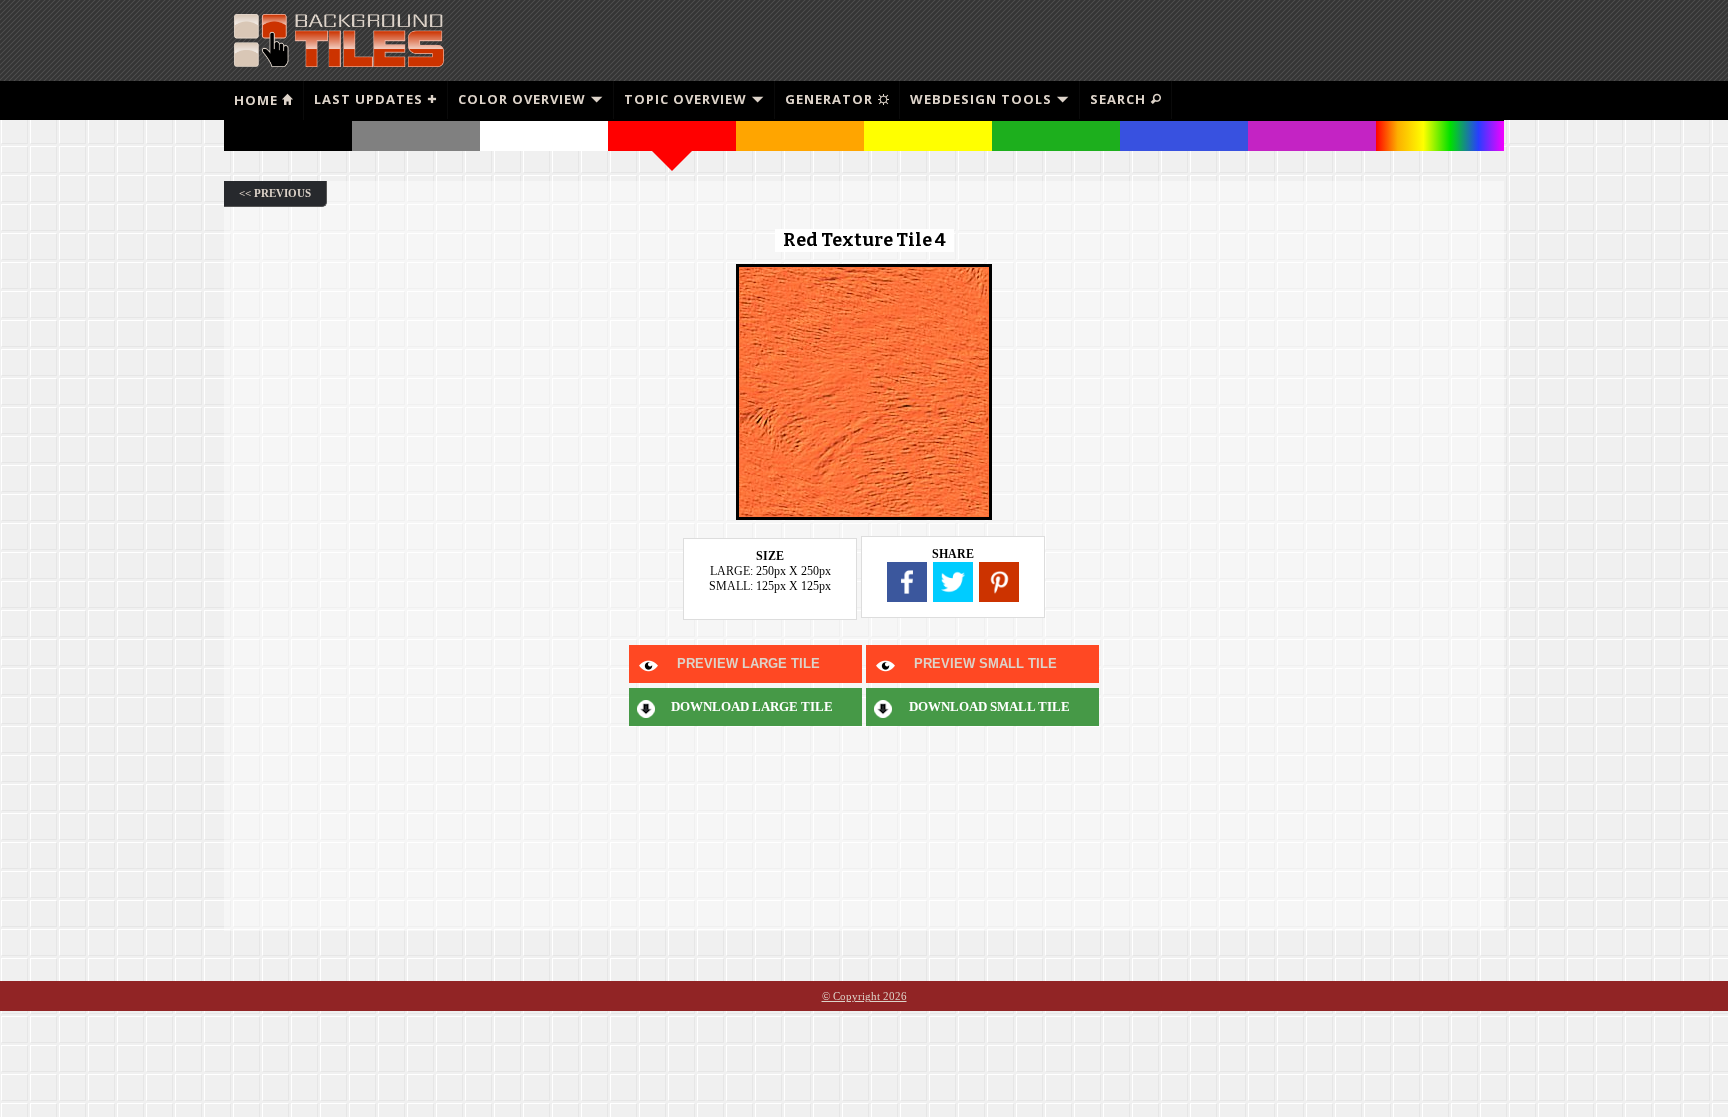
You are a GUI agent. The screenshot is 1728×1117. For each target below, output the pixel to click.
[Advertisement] (1265, 40)
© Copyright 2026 (864, 996)
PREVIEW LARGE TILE (748, 663)
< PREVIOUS (275, 193)
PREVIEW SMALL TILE (985, 663)
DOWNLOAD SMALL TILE (989, 706)
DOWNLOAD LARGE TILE (752, 706)
